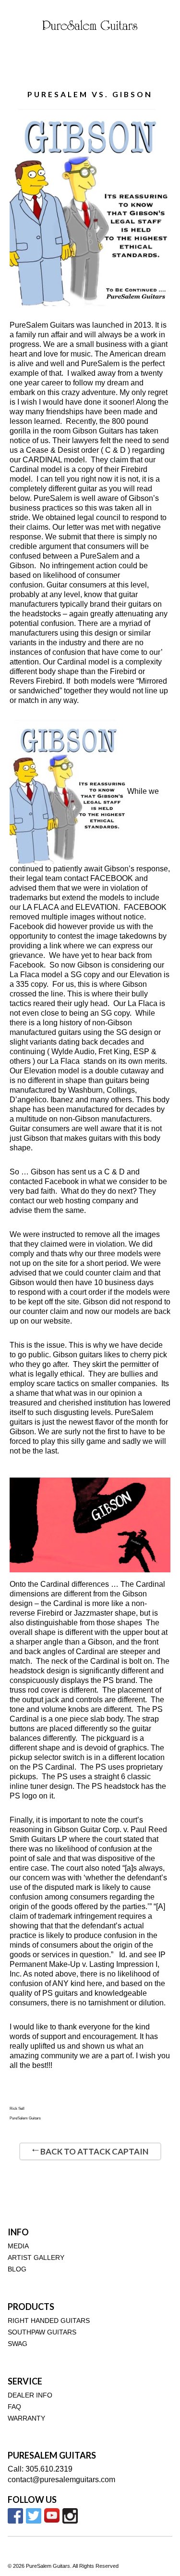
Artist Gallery (36, 2258)
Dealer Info (30, 2395)
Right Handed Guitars (49, 2321)
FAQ (14, 2407)
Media (18, 2246)
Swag (18, 2344)
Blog (17, 2269)
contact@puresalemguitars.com (61, 2480)
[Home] (90, 25)
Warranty (26, 2418)
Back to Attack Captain (94, 2151)
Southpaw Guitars (42, 2332)
